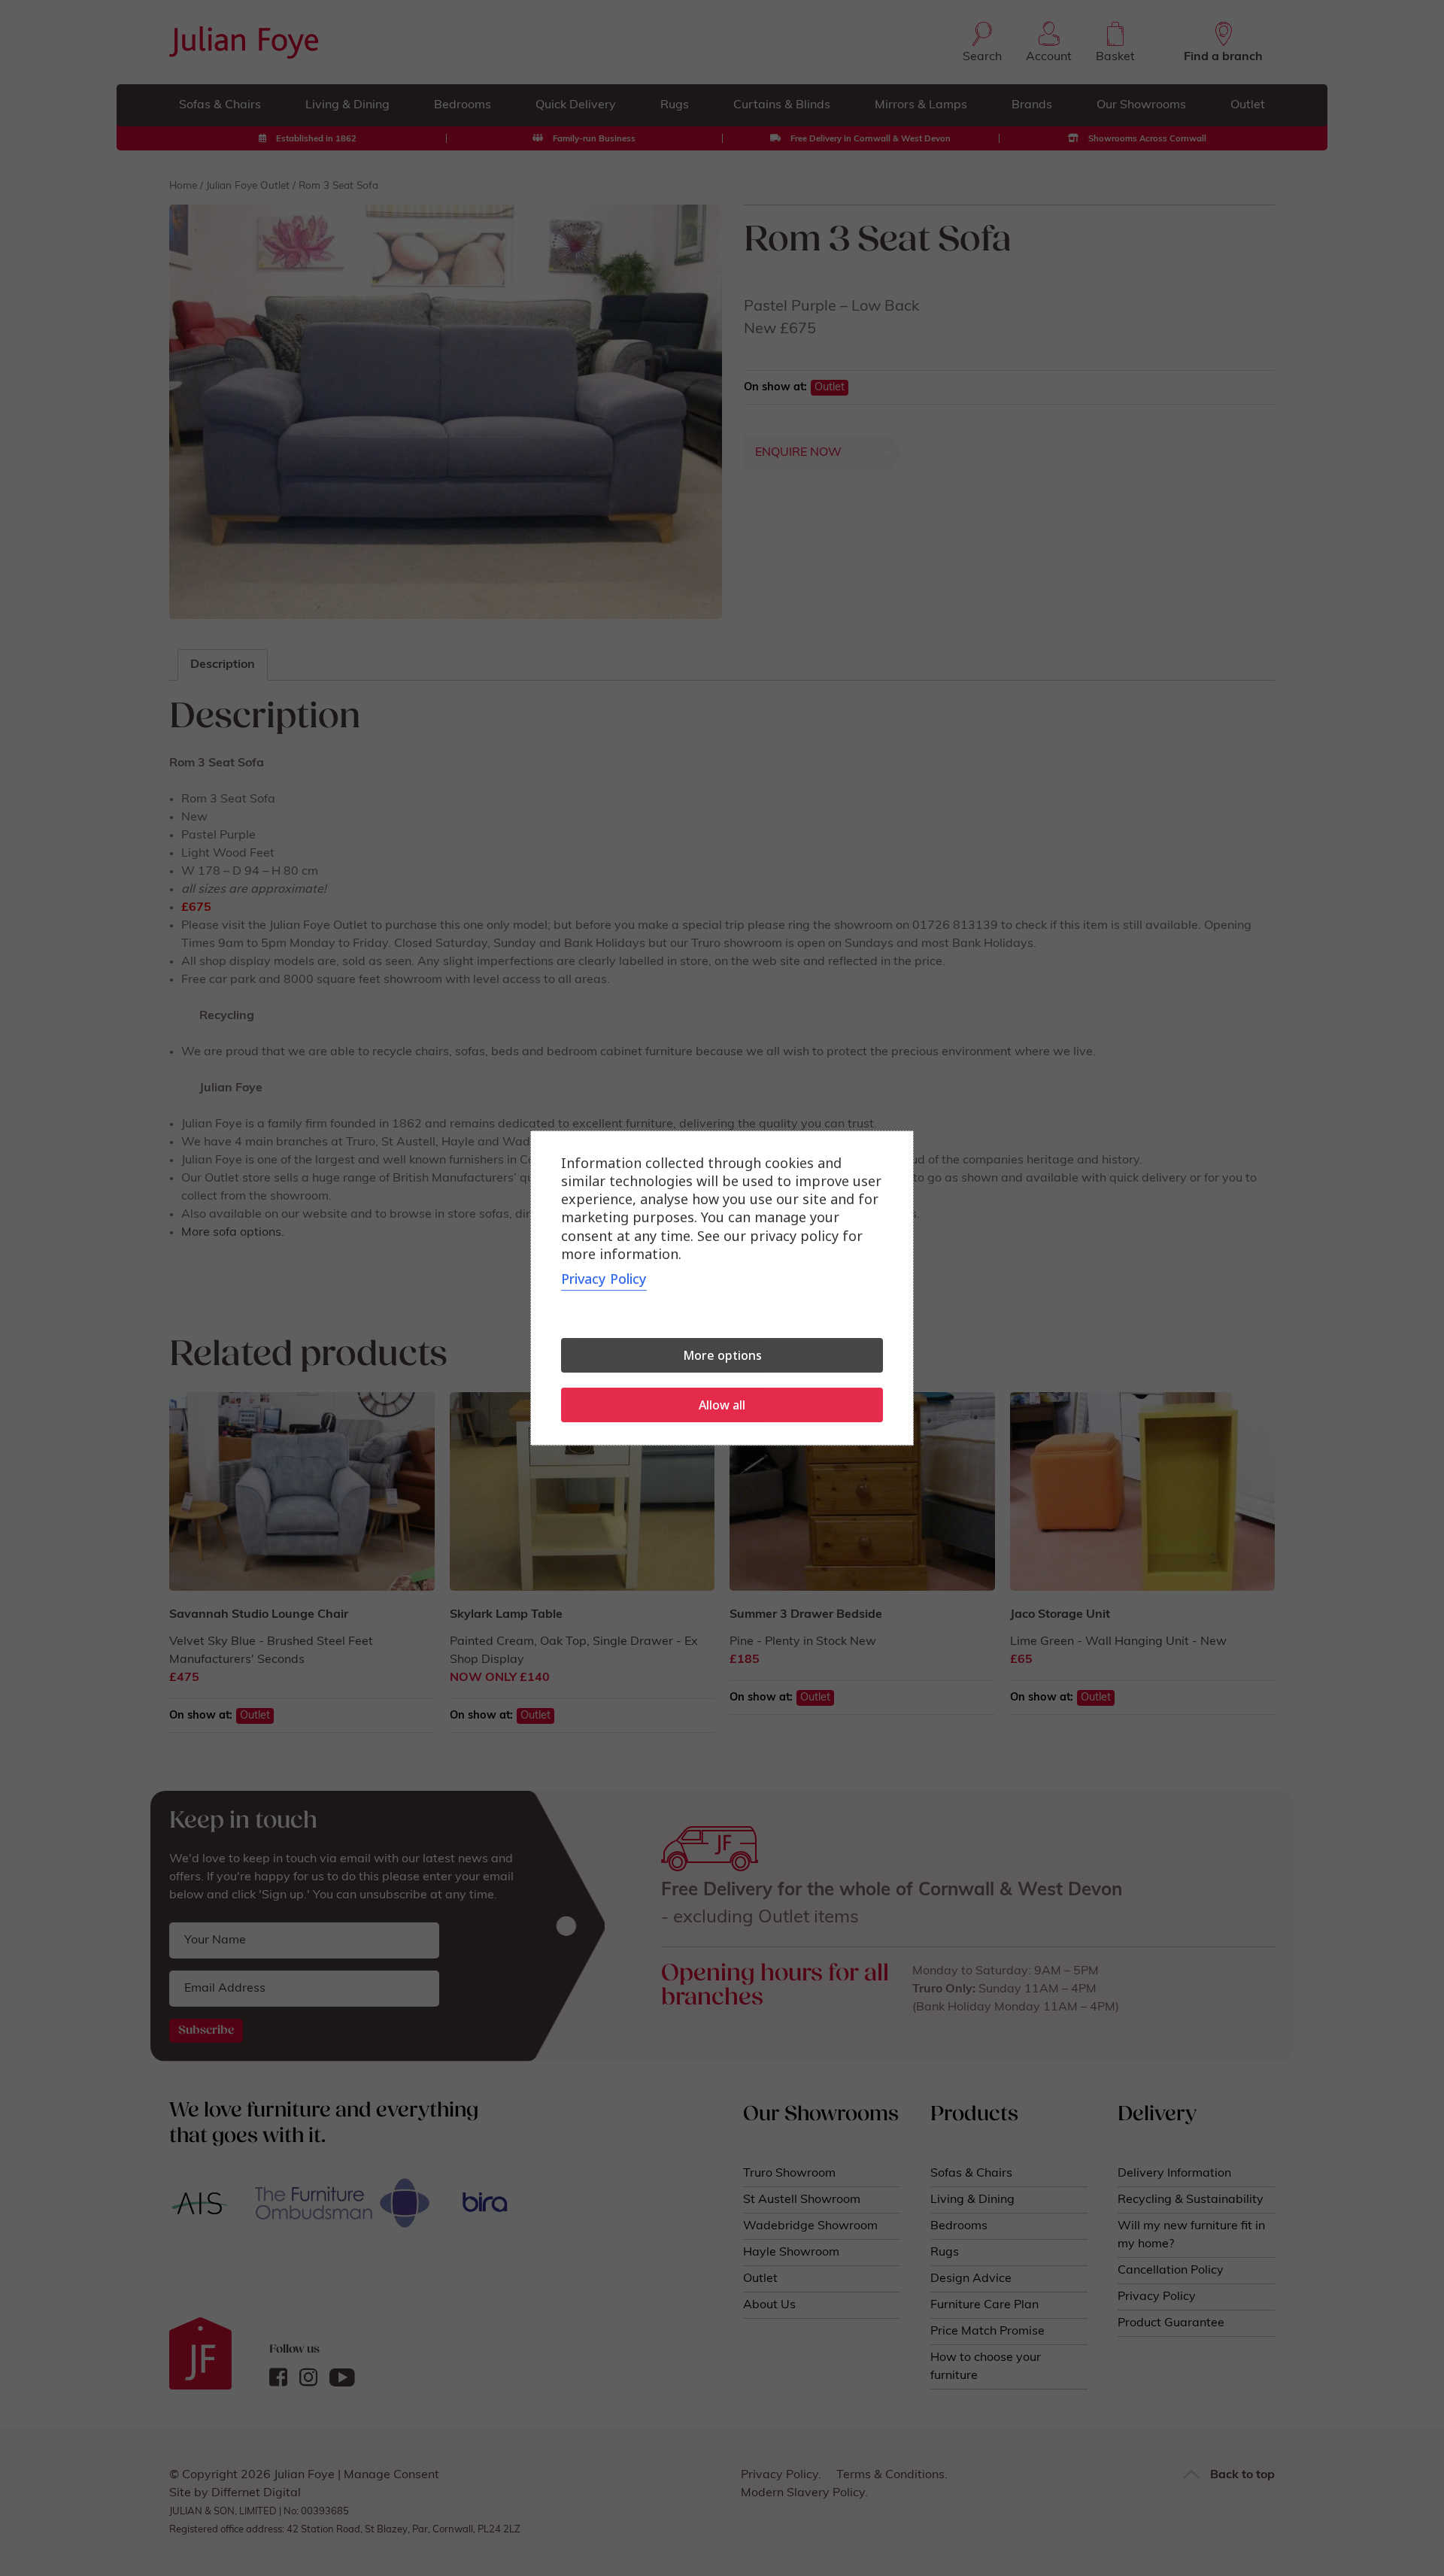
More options (722, 1355)
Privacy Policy (604, 1279)
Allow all (722, 1405)
